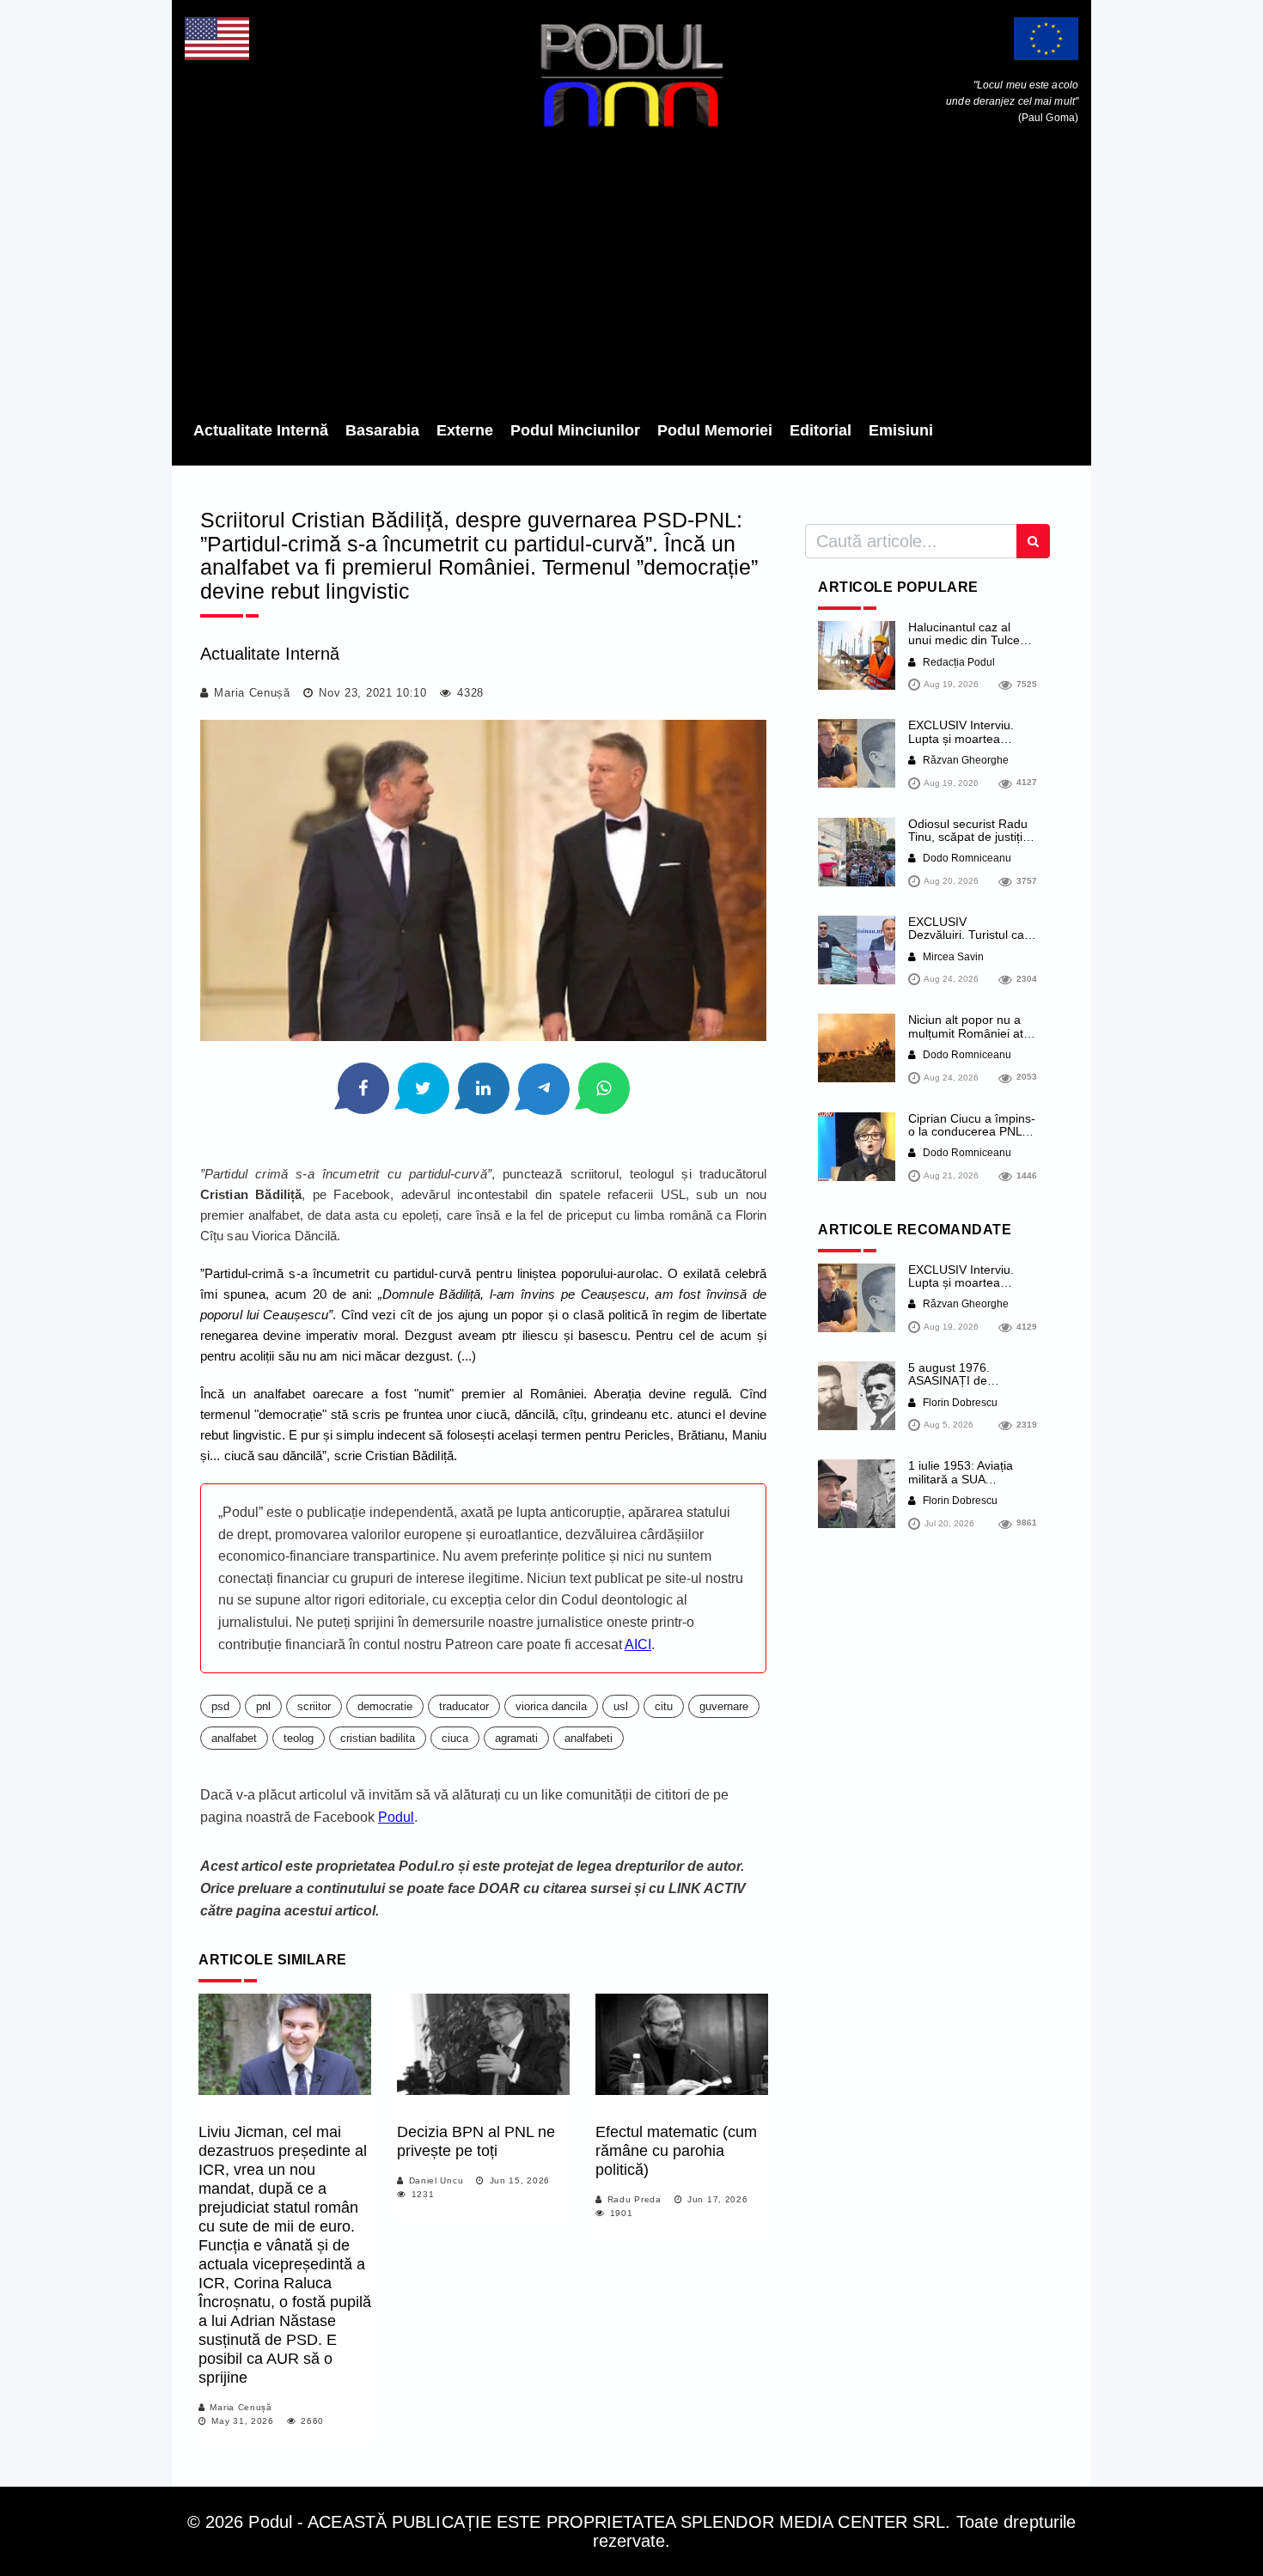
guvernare (724, 1706)
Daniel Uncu (436, 2180)
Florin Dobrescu (959, 1403)
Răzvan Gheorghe (964, 760)
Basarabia (382, 430)
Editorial (821, 430)
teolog (299, 1738)
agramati (516, 1738)
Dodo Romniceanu (966, 858)
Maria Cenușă (252, 693)
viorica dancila (551, 1706)
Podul (396, 1817)
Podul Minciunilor (575, 430)
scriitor (314, 1706)
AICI (638, 1644)
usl (621, 1706)
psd (220, 1706)
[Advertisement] (631, 279)
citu (664, 1706)
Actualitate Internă (261, 430)
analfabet (234, 1738)
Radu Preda (635, 2199)
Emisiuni (901, 430)
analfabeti (589, 1738)
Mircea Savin (952, 957)
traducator (464, 1706)
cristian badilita (378, 1738)
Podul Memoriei (715, 430)
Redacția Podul (958, 662)
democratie (385, 1706)
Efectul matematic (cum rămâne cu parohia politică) (676, 2151)
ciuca (455, 1738)
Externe (465, 430)
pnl (263, 1706)
